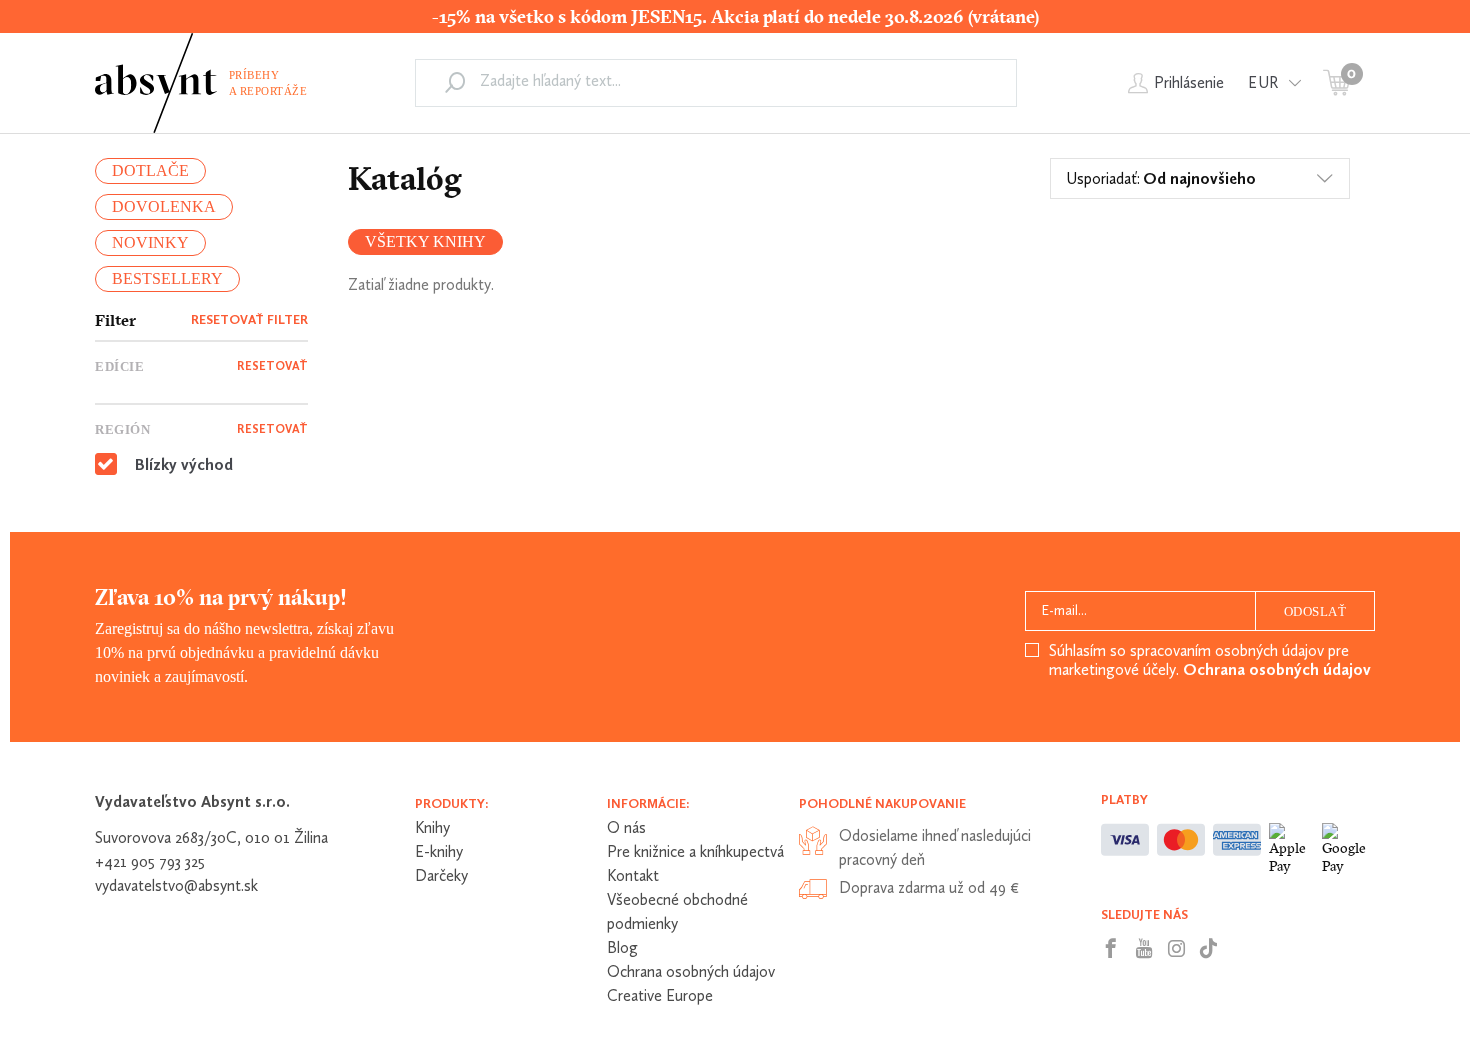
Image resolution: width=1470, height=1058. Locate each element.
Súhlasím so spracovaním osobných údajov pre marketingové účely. (1210, 660)
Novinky (150, 242)
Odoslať (1315, 611)
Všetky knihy (425, 241)
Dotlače (150, 170)
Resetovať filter (249, 319)
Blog (622, 947)
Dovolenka (164, 206)
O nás (626, 827)
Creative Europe (660, 995)
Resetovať (272, 366)
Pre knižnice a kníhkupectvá (695, 851)
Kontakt (633, 875)
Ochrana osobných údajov (1277, 669)
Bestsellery (167, 278)
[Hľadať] (455, 82)
